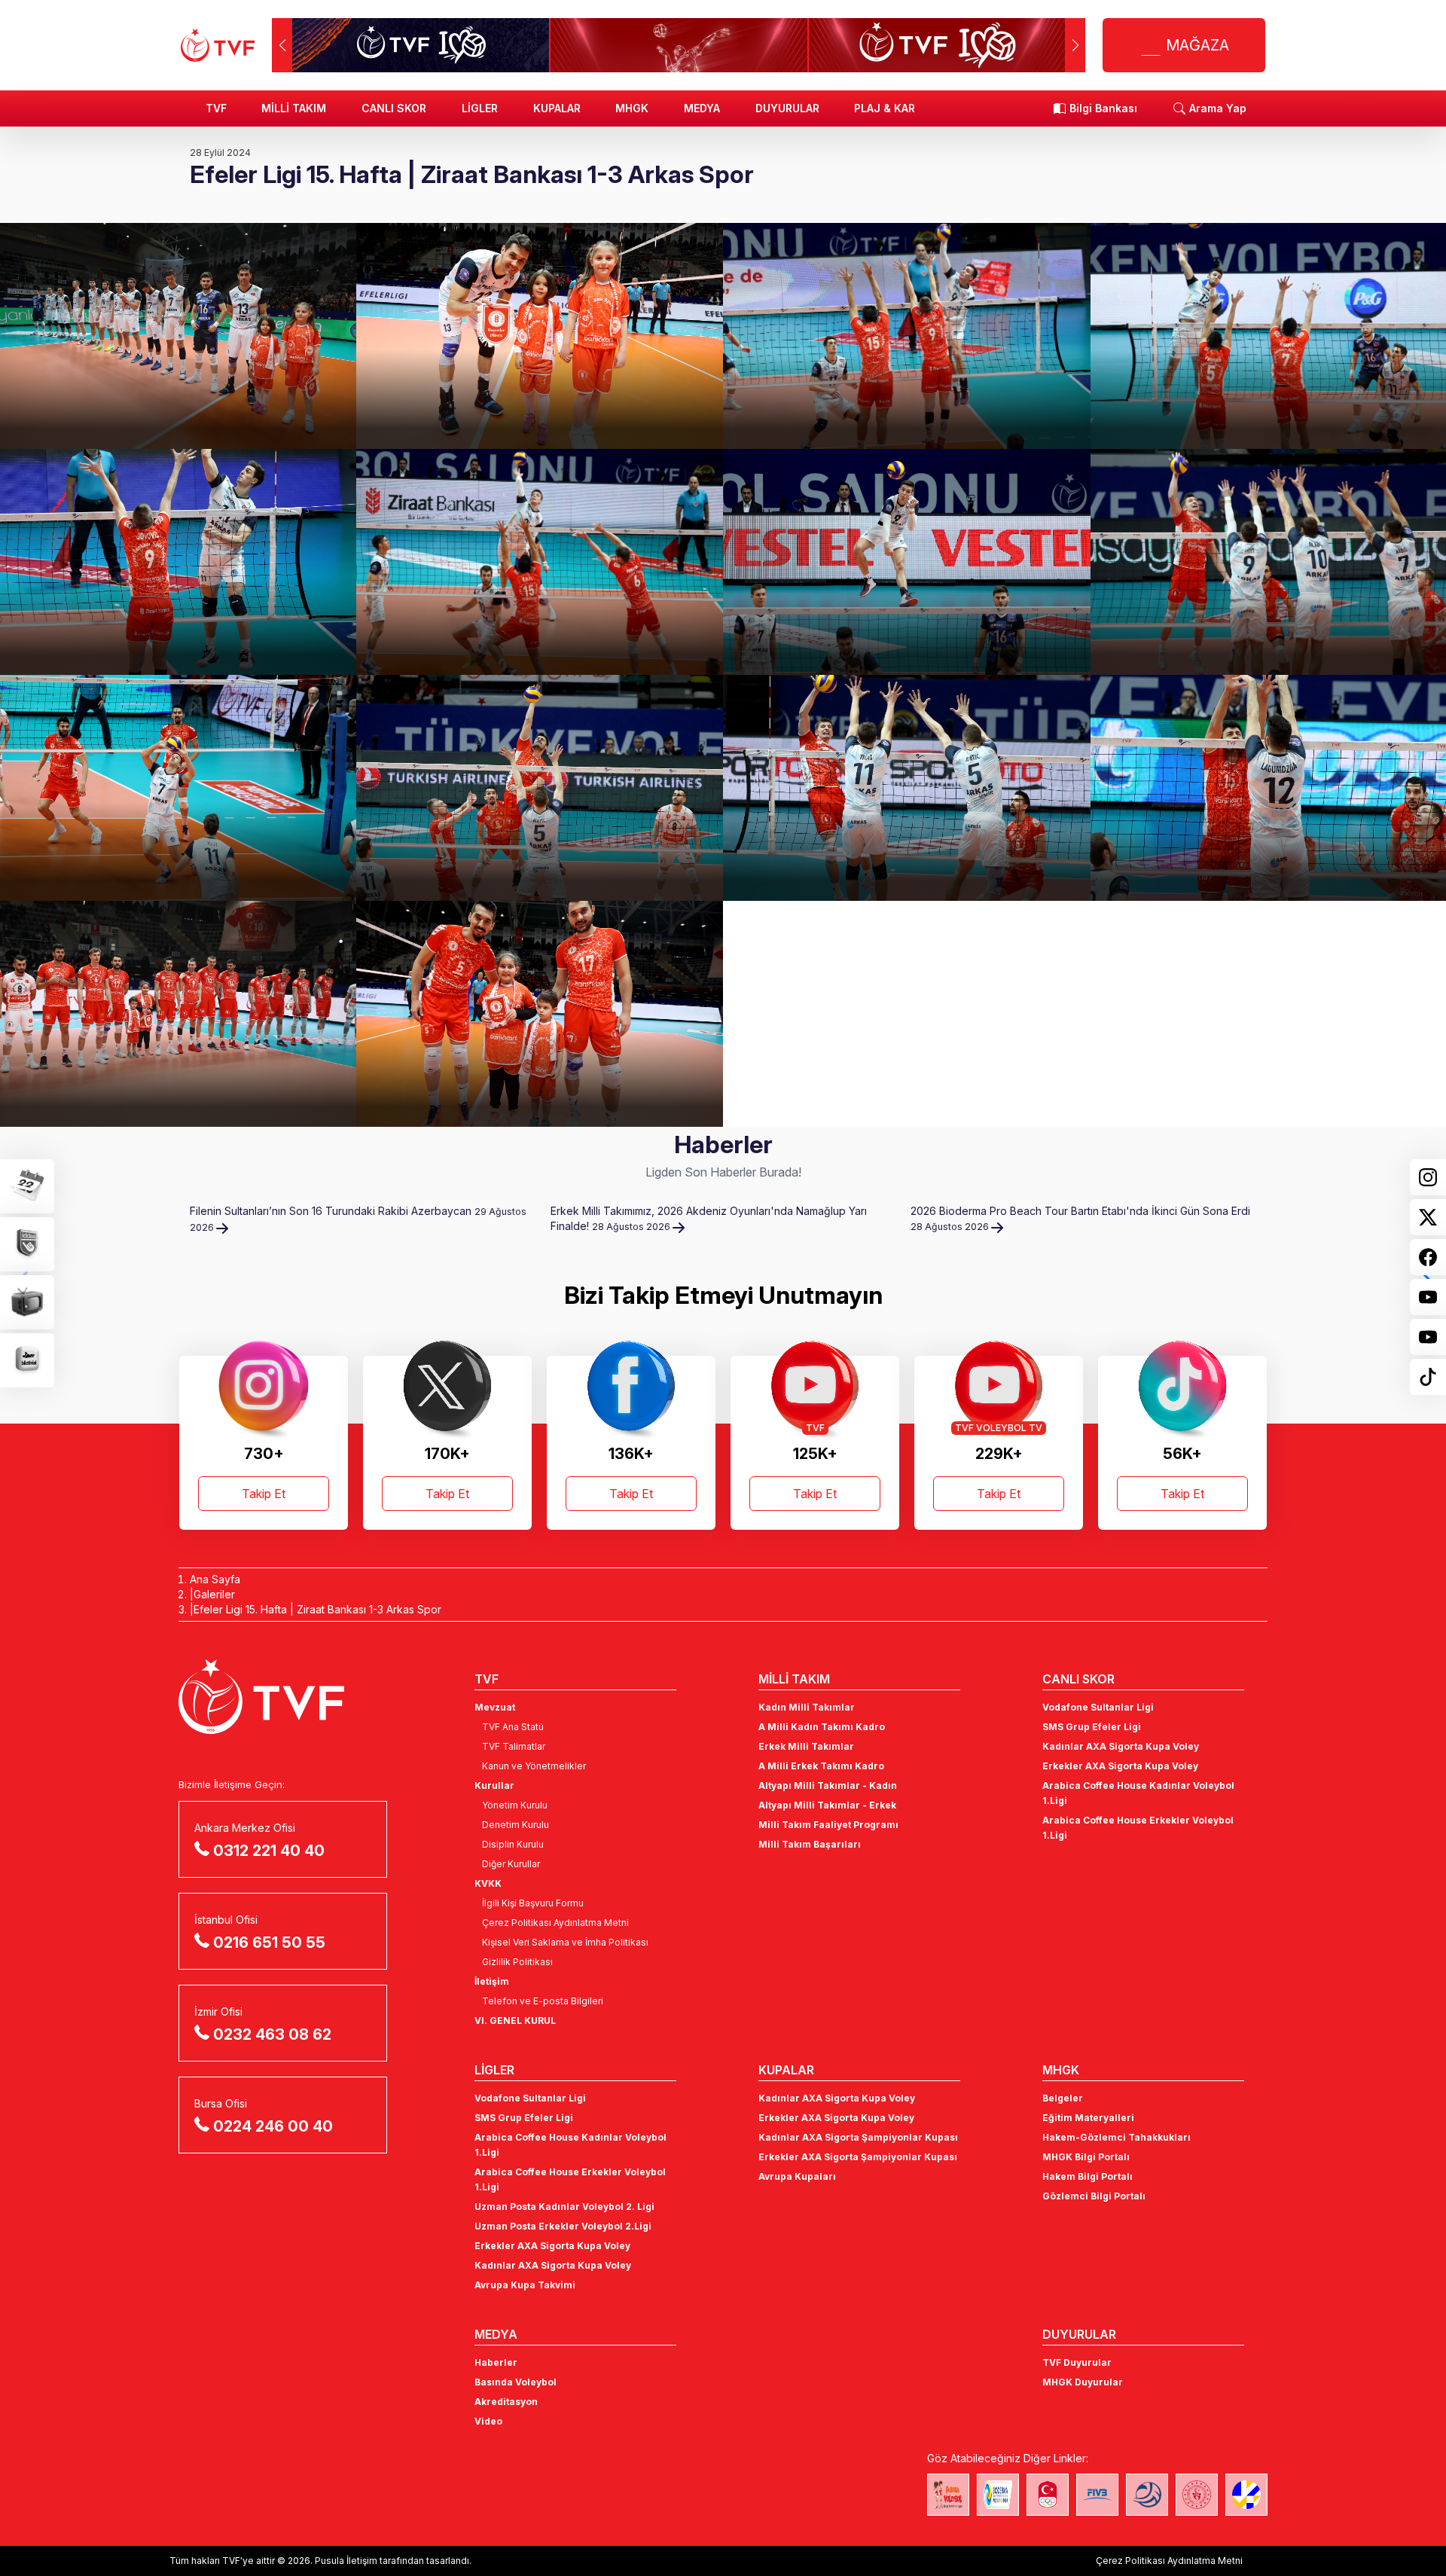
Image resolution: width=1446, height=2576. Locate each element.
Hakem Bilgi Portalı (1088, 2176)
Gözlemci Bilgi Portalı (1094, 2196)
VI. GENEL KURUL (515, 2021)
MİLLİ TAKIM (294, 108)
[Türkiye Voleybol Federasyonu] (218, 45)
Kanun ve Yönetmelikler (534, 1766)
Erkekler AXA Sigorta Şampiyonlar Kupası (858, 2157)
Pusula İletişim (346, 2561)
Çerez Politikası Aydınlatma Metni (555, 1923)
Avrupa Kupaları (797, 2176)
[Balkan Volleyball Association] (1147, 2495)
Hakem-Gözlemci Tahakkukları (1117, 2137)
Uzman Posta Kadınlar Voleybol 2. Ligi (564, 2207)
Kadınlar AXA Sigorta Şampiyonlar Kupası (858, 2137)
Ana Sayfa (215, 1579)
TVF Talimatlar (514, 1746)
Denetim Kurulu (516, 1825)
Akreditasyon (506, 2402)
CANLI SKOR (394, 108)
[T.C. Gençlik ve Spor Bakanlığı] (1197, 2495)
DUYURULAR (787, 108)
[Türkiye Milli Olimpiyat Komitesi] (1048, 2495)
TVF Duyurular (1077, 2362)
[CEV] (1246, 2495)
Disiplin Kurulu (513, 1844)
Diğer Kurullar (511, 1864)
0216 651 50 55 (269, 1943)
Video (488, 2421)
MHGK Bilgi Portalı (1086, 2157)
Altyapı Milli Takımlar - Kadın (828, 1785)
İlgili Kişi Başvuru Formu (533, 1903)
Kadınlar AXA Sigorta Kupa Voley (1121, 1746)
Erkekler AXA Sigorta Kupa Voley (1120, 1766)
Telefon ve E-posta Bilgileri (543, 2001)
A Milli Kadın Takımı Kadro (822, 1727)
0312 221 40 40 (269, 1851)
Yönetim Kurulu (515, 1805)
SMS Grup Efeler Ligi (1092, 1727)
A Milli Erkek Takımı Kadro (821, 1766)
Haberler (496, 2362)
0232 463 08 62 (272, 2034)
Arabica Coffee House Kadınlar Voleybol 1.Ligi (1138, 1793)
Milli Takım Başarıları (810, 1844)
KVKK (488, 1883)
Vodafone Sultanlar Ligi (1098, 1707)
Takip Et (264, 1494)
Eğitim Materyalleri (1088, 2118)
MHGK (632, 108)
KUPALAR (557, 108)
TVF (216, 108)
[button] (1075, 45)
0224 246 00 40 (273, 2126)
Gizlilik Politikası (517, 1962)
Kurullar (494, 1785)
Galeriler (214, 1594)
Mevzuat (495, 1707)
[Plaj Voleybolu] (998, 2495)
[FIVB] (1097, 2495)
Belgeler (1063, 2098)
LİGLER (480, 108)
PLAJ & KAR (885, 108)
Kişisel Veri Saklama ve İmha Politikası (565, 1942)
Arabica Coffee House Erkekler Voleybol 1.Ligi (1138, 1828)
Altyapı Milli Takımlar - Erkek (827, 1805)
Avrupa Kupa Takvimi (525, 2285)
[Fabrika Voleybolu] (948, 2495)
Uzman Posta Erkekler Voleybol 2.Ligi (563, 2226)
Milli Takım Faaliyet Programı (828, 1825)
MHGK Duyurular (1083, 2382)
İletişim (492, 1981)
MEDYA (702, 108)
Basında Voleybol (516, 2382)
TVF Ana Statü (513, 1727)
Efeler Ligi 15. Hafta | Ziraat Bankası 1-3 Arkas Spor (317, 1609)
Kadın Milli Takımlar (807, 1707)
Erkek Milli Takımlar (806, 1746)
